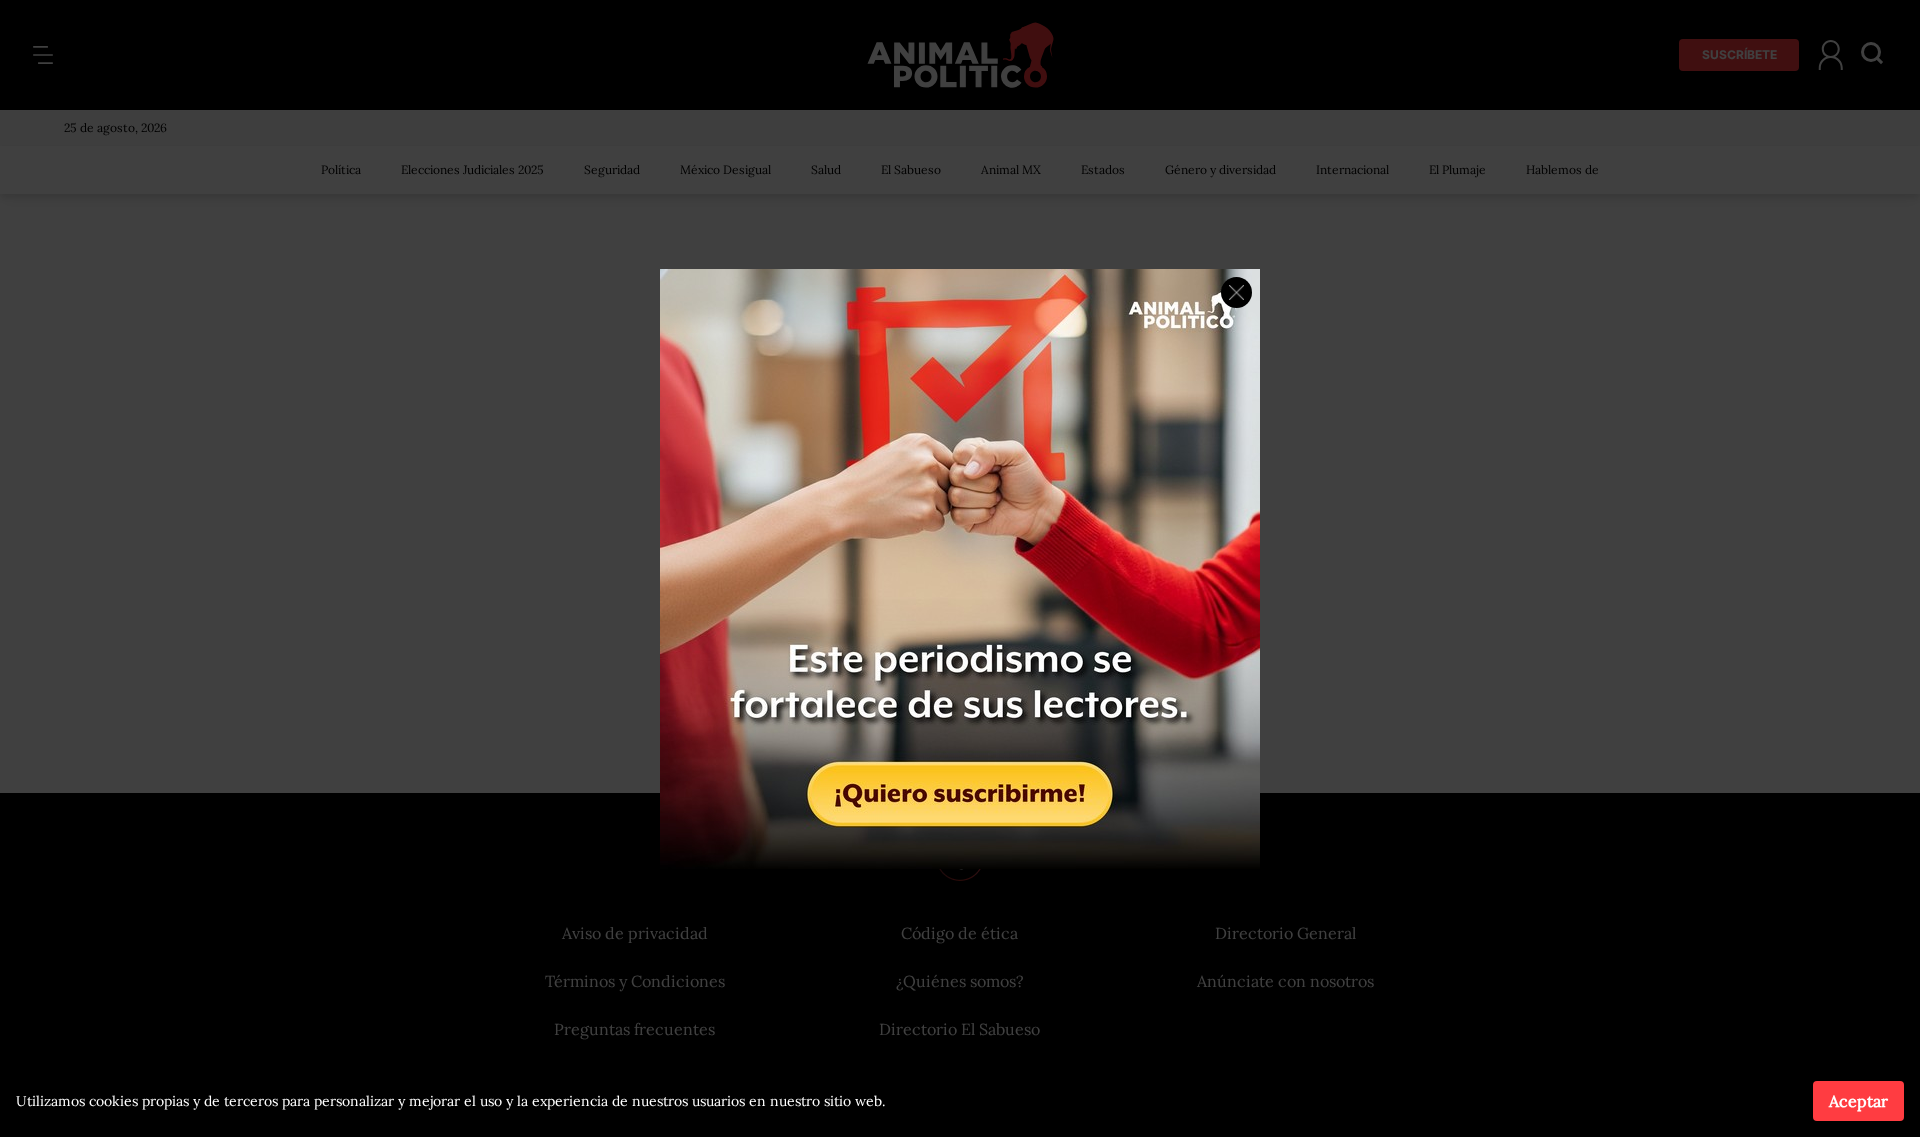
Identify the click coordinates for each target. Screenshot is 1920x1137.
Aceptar (1858, 1101)
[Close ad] (1236, 292)
